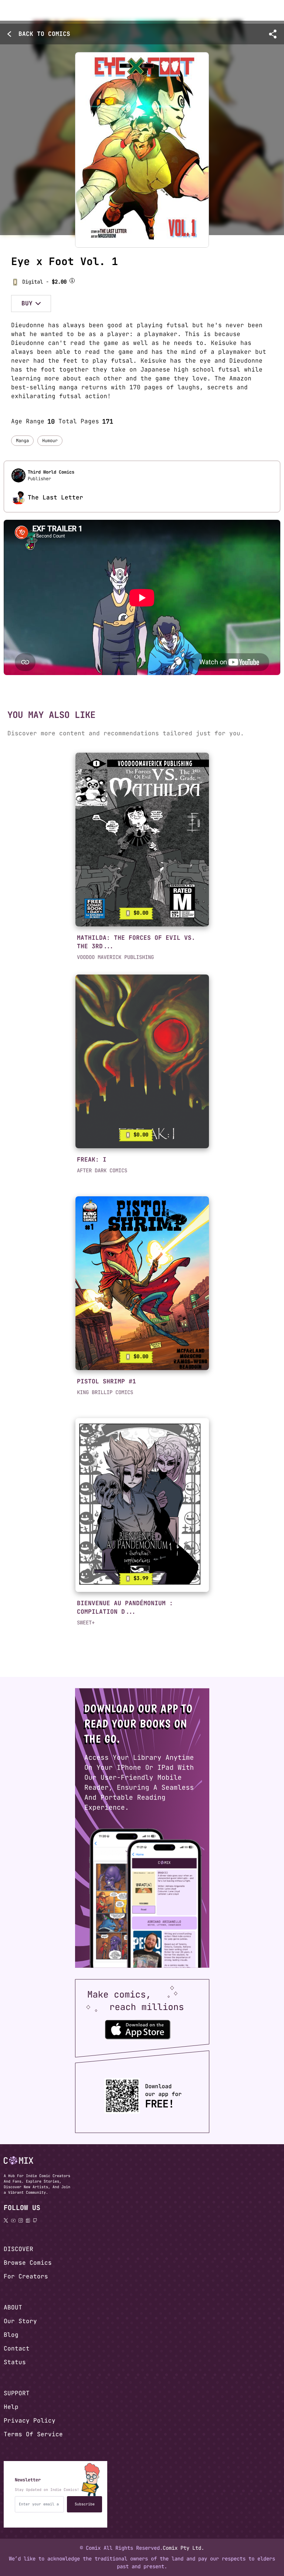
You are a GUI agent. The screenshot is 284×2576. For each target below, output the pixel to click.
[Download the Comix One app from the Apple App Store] (138, 2029)
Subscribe (85, 2504)
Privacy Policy (30, 2421)
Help (11, 2407)
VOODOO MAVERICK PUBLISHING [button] (115, 957)
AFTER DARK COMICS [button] (102, 1170)
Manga (22, 441)
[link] (142, 840)
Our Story (20, 2321)
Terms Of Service (33, 2434)
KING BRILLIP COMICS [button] (105, 1392)
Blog (11, 2335)
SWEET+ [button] (86, 1623)
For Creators (26, 2276)
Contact (17, 2348)
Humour (50, 441)
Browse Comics (28, 2263)
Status (15, 2362)
